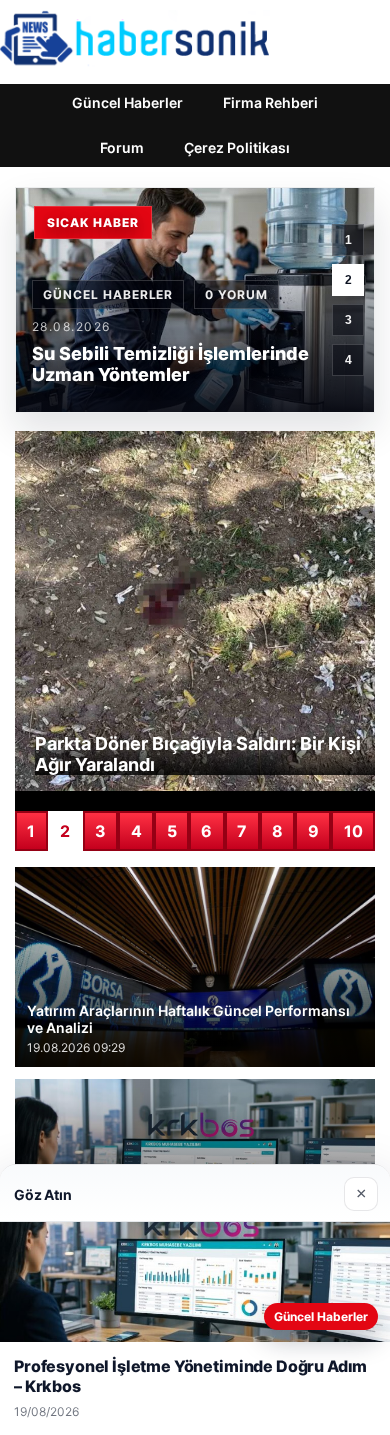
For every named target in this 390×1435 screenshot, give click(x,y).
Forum (122, 147)
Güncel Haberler (127, 102)
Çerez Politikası (237, 147)
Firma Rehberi (270, 102)
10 (353, 831)
